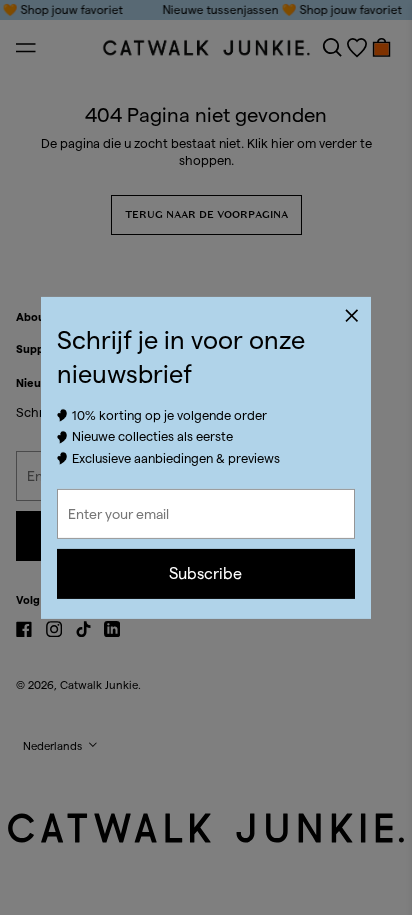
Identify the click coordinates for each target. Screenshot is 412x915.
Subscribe (205, 573)
